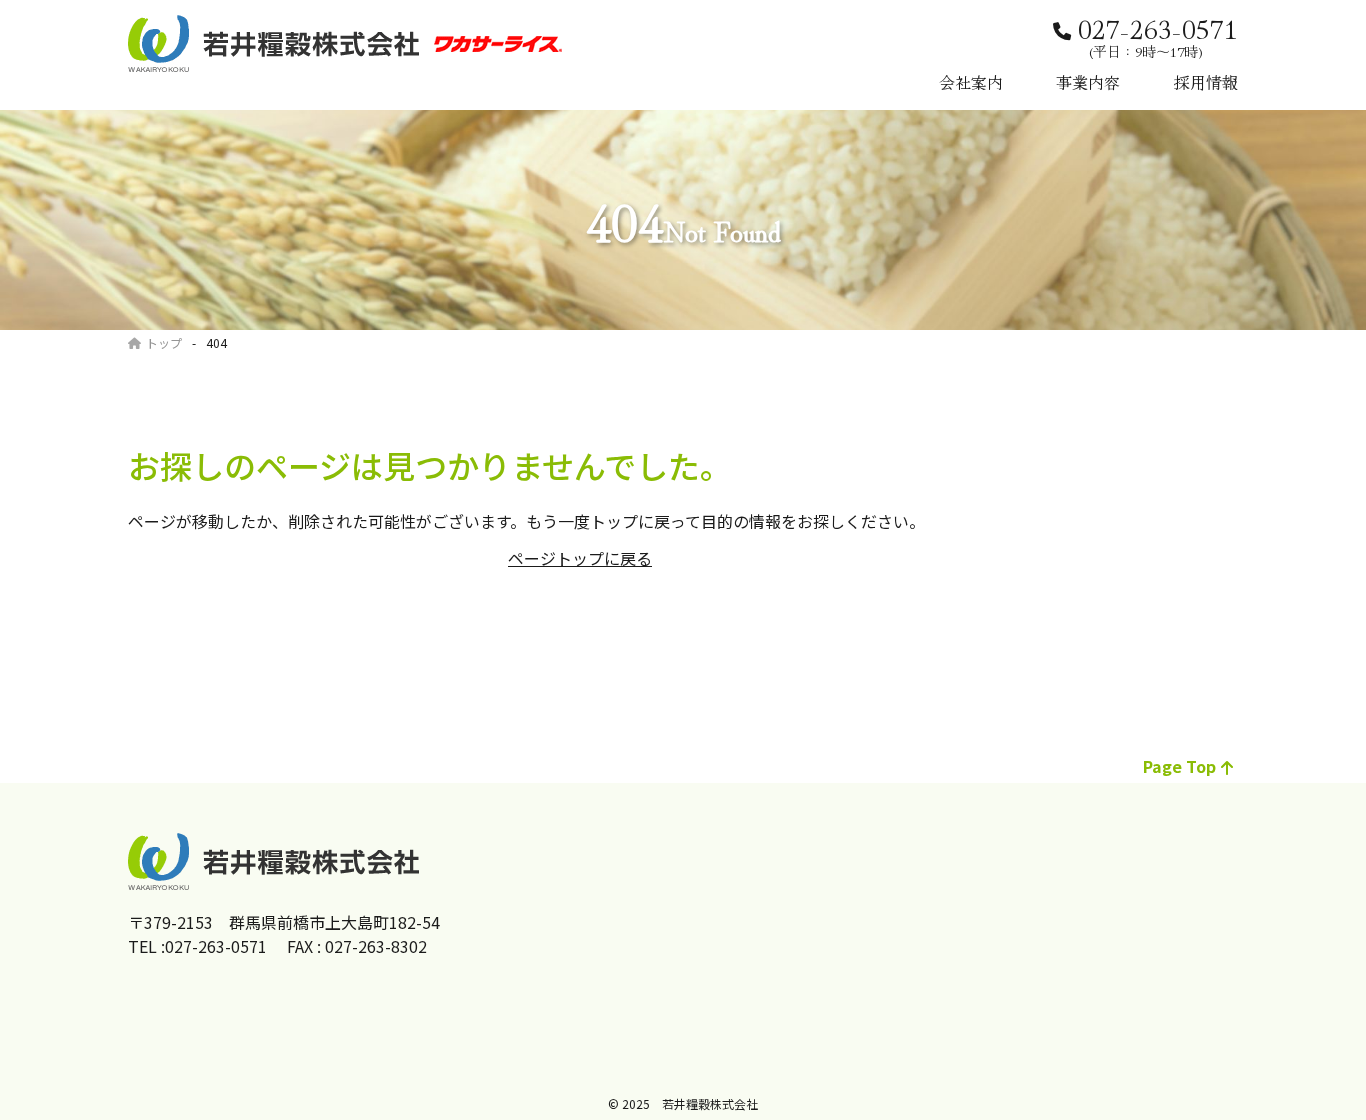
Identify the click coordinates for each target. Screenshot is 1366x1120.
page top (1179, 766)
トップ (164, 342)
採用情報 (1206, 82)
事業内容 (1088, 82)
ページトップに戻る (580, 558)
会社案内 (971, 82)
